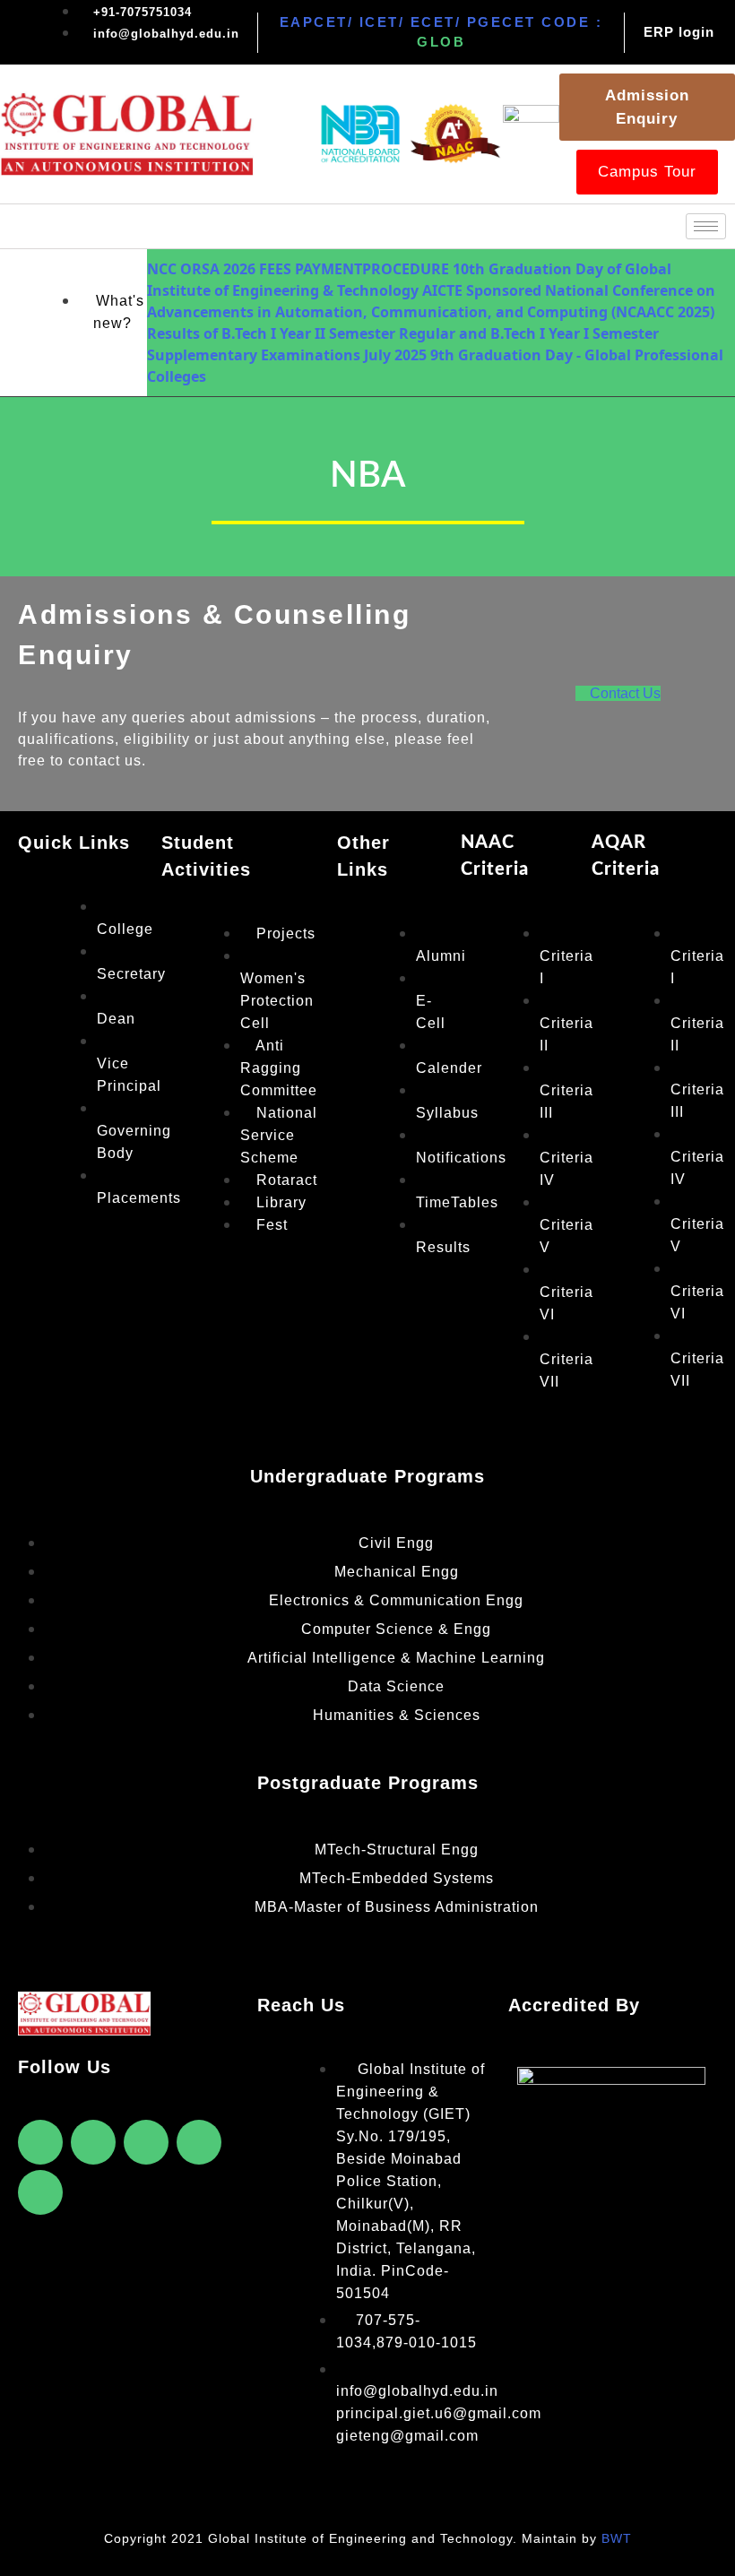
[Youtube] (146, 2142)
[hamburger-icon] (706, 226)
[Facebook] (40, 2142)
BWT (617, 2538)
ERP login (679, 32)
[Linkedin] (40, 2192)
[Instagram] (199, 2142)
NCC (162, 269)
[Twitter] (93, 2142)
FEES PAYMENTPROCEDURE (354, 269)
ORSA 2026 (218, 269)
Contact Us (625, 693)
